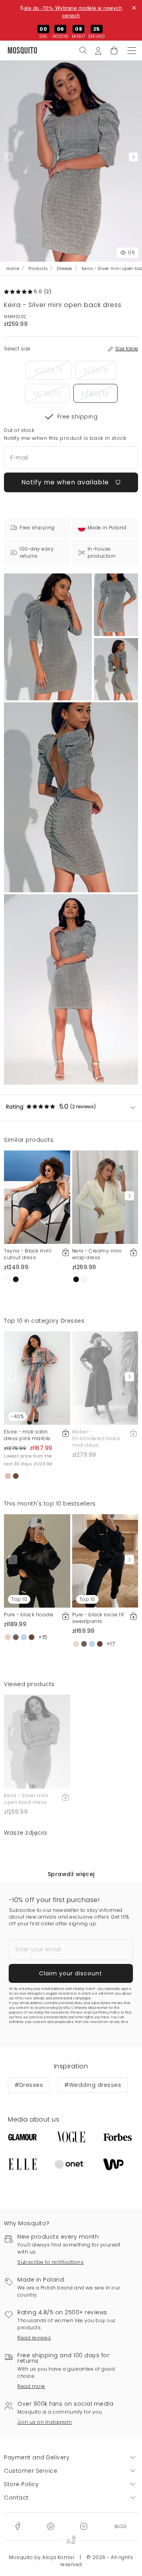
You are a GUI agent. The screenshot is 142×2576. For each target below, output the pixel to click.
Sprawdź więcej (71, 1874)
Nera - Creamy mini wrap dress (97, 1254)
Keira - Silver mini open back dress (26, 1799)
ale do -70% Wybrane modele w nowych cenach (73, 11)
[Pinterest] (50, 2526)
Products (38, 269)
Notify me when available (66, 482)
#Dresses (29, 2085)
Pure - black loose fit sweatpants (98, 1618)
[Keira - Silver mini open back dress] (116, 605)
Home (13, 269)
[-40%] (37, 1377)
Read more (31, 2386)
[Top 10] (37, 1560)
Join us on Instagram (45, 2422)
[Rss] (121, 2526)
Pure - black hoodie (29, 1615)
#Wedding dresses (93, 2085)
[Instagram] (84, 2526)
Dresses (64, 269)
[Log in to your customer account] (98, 50)
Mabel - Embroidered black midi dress (96, 1438)
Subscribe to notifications (50, 2262)
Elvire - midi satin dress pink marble (27, 1435)
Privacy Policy (109, 2013)
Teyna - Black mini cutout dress (28, 1254)
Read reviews (34, 2338)
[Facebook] (18, 2526)
